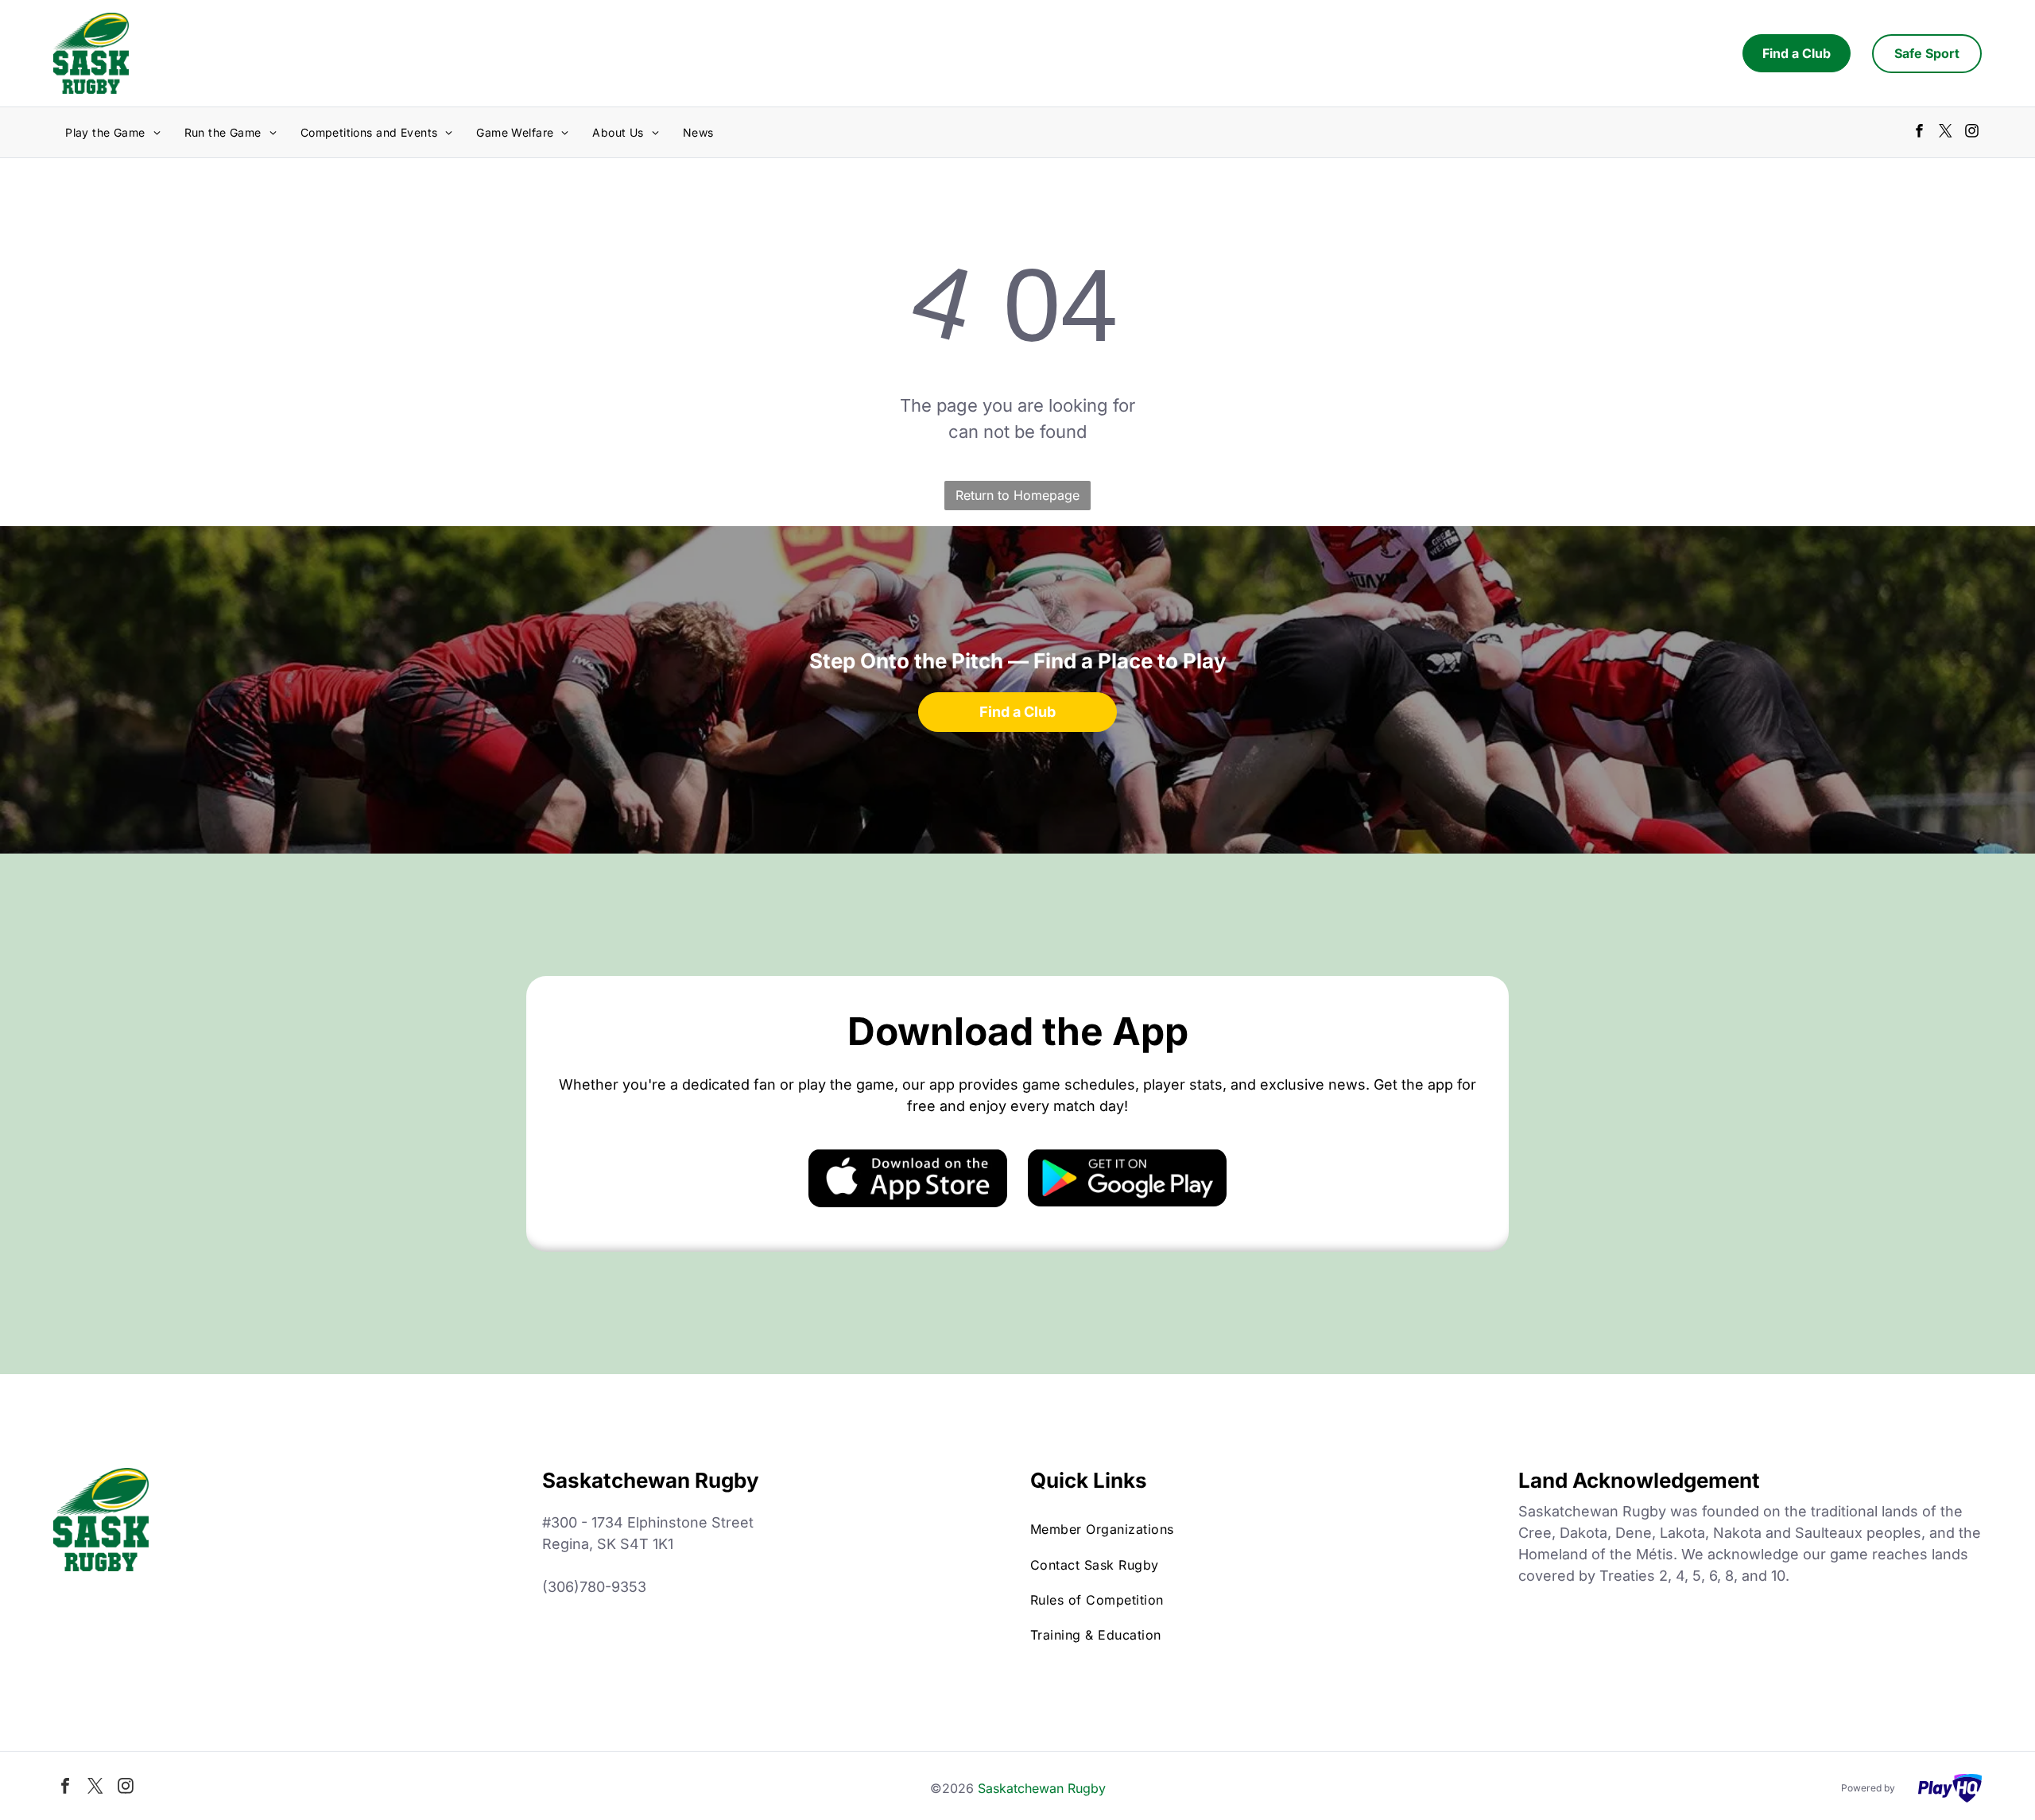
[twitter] (1946, 133)
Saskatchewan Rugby (1042, 1788)
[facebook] (1919, 133)
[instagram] (1972, 133)
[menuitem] (112, 132)
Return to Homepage (1017, 495)
